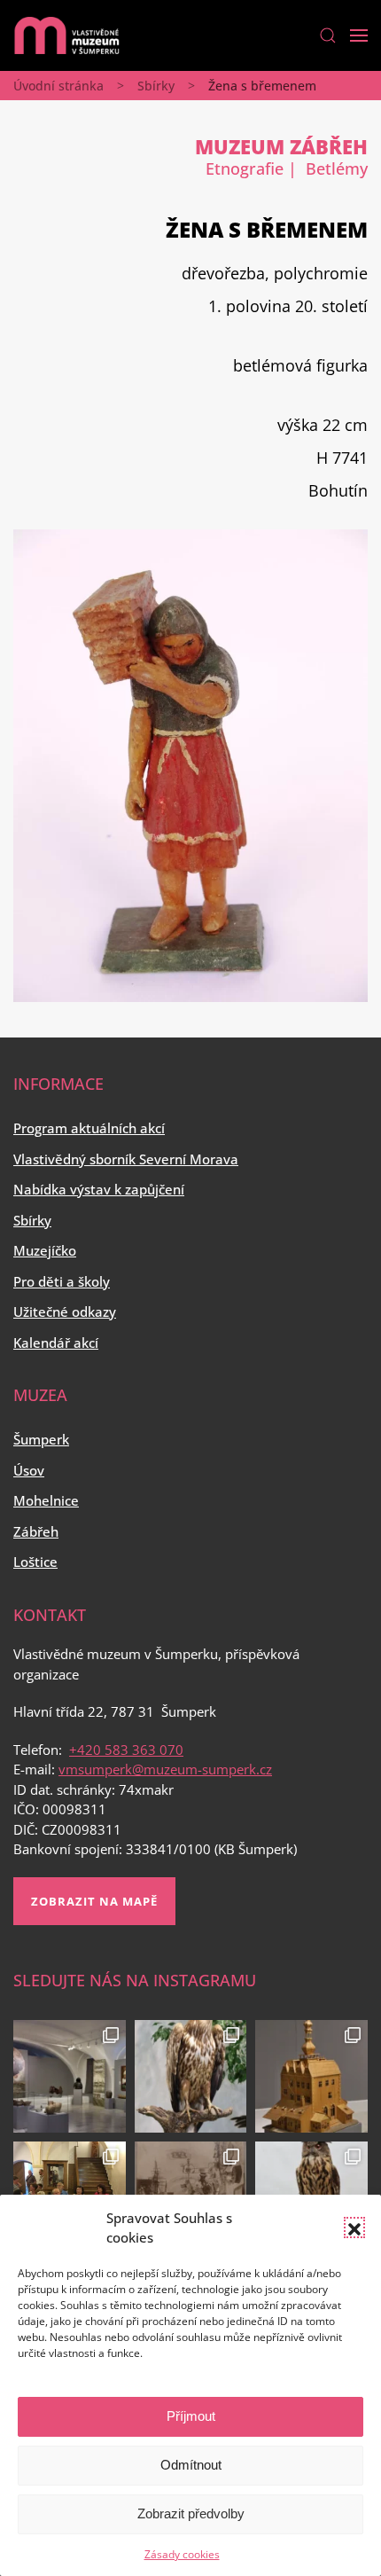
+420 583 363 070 (126, 1750)
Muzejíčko (45, 1250)
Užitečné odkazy (65, 1311)
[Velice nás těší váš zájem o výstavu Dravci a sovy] (191, 2076)
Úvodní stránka (58, 86)
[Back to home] (66, 35)
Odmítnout (191, 2465)
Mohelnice (46, 1500)
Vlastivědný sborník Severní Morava (126, 1159)
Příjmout (191, 2416)
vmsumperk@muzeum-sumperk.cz (165, 1769)
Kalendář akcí (56, 1343)
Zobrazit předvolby (191, 2513)
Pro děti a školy (62, 1281)
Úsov (29, 1470)
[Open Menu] (359, 35)
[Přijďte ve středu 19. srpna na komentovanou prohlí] (70, 2076)
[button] (354, 2228)
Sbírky (156, 86)
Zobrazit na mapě (94, 1901)
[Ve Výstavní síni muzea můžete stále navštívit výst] (311, 2076)
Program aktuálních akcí (89, 1128)
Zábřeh (36, 1531)
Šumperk (41, 1439)
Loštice (35, 1562)
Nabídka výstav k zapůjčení (99, 1189)
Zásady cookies (182, 2554)
